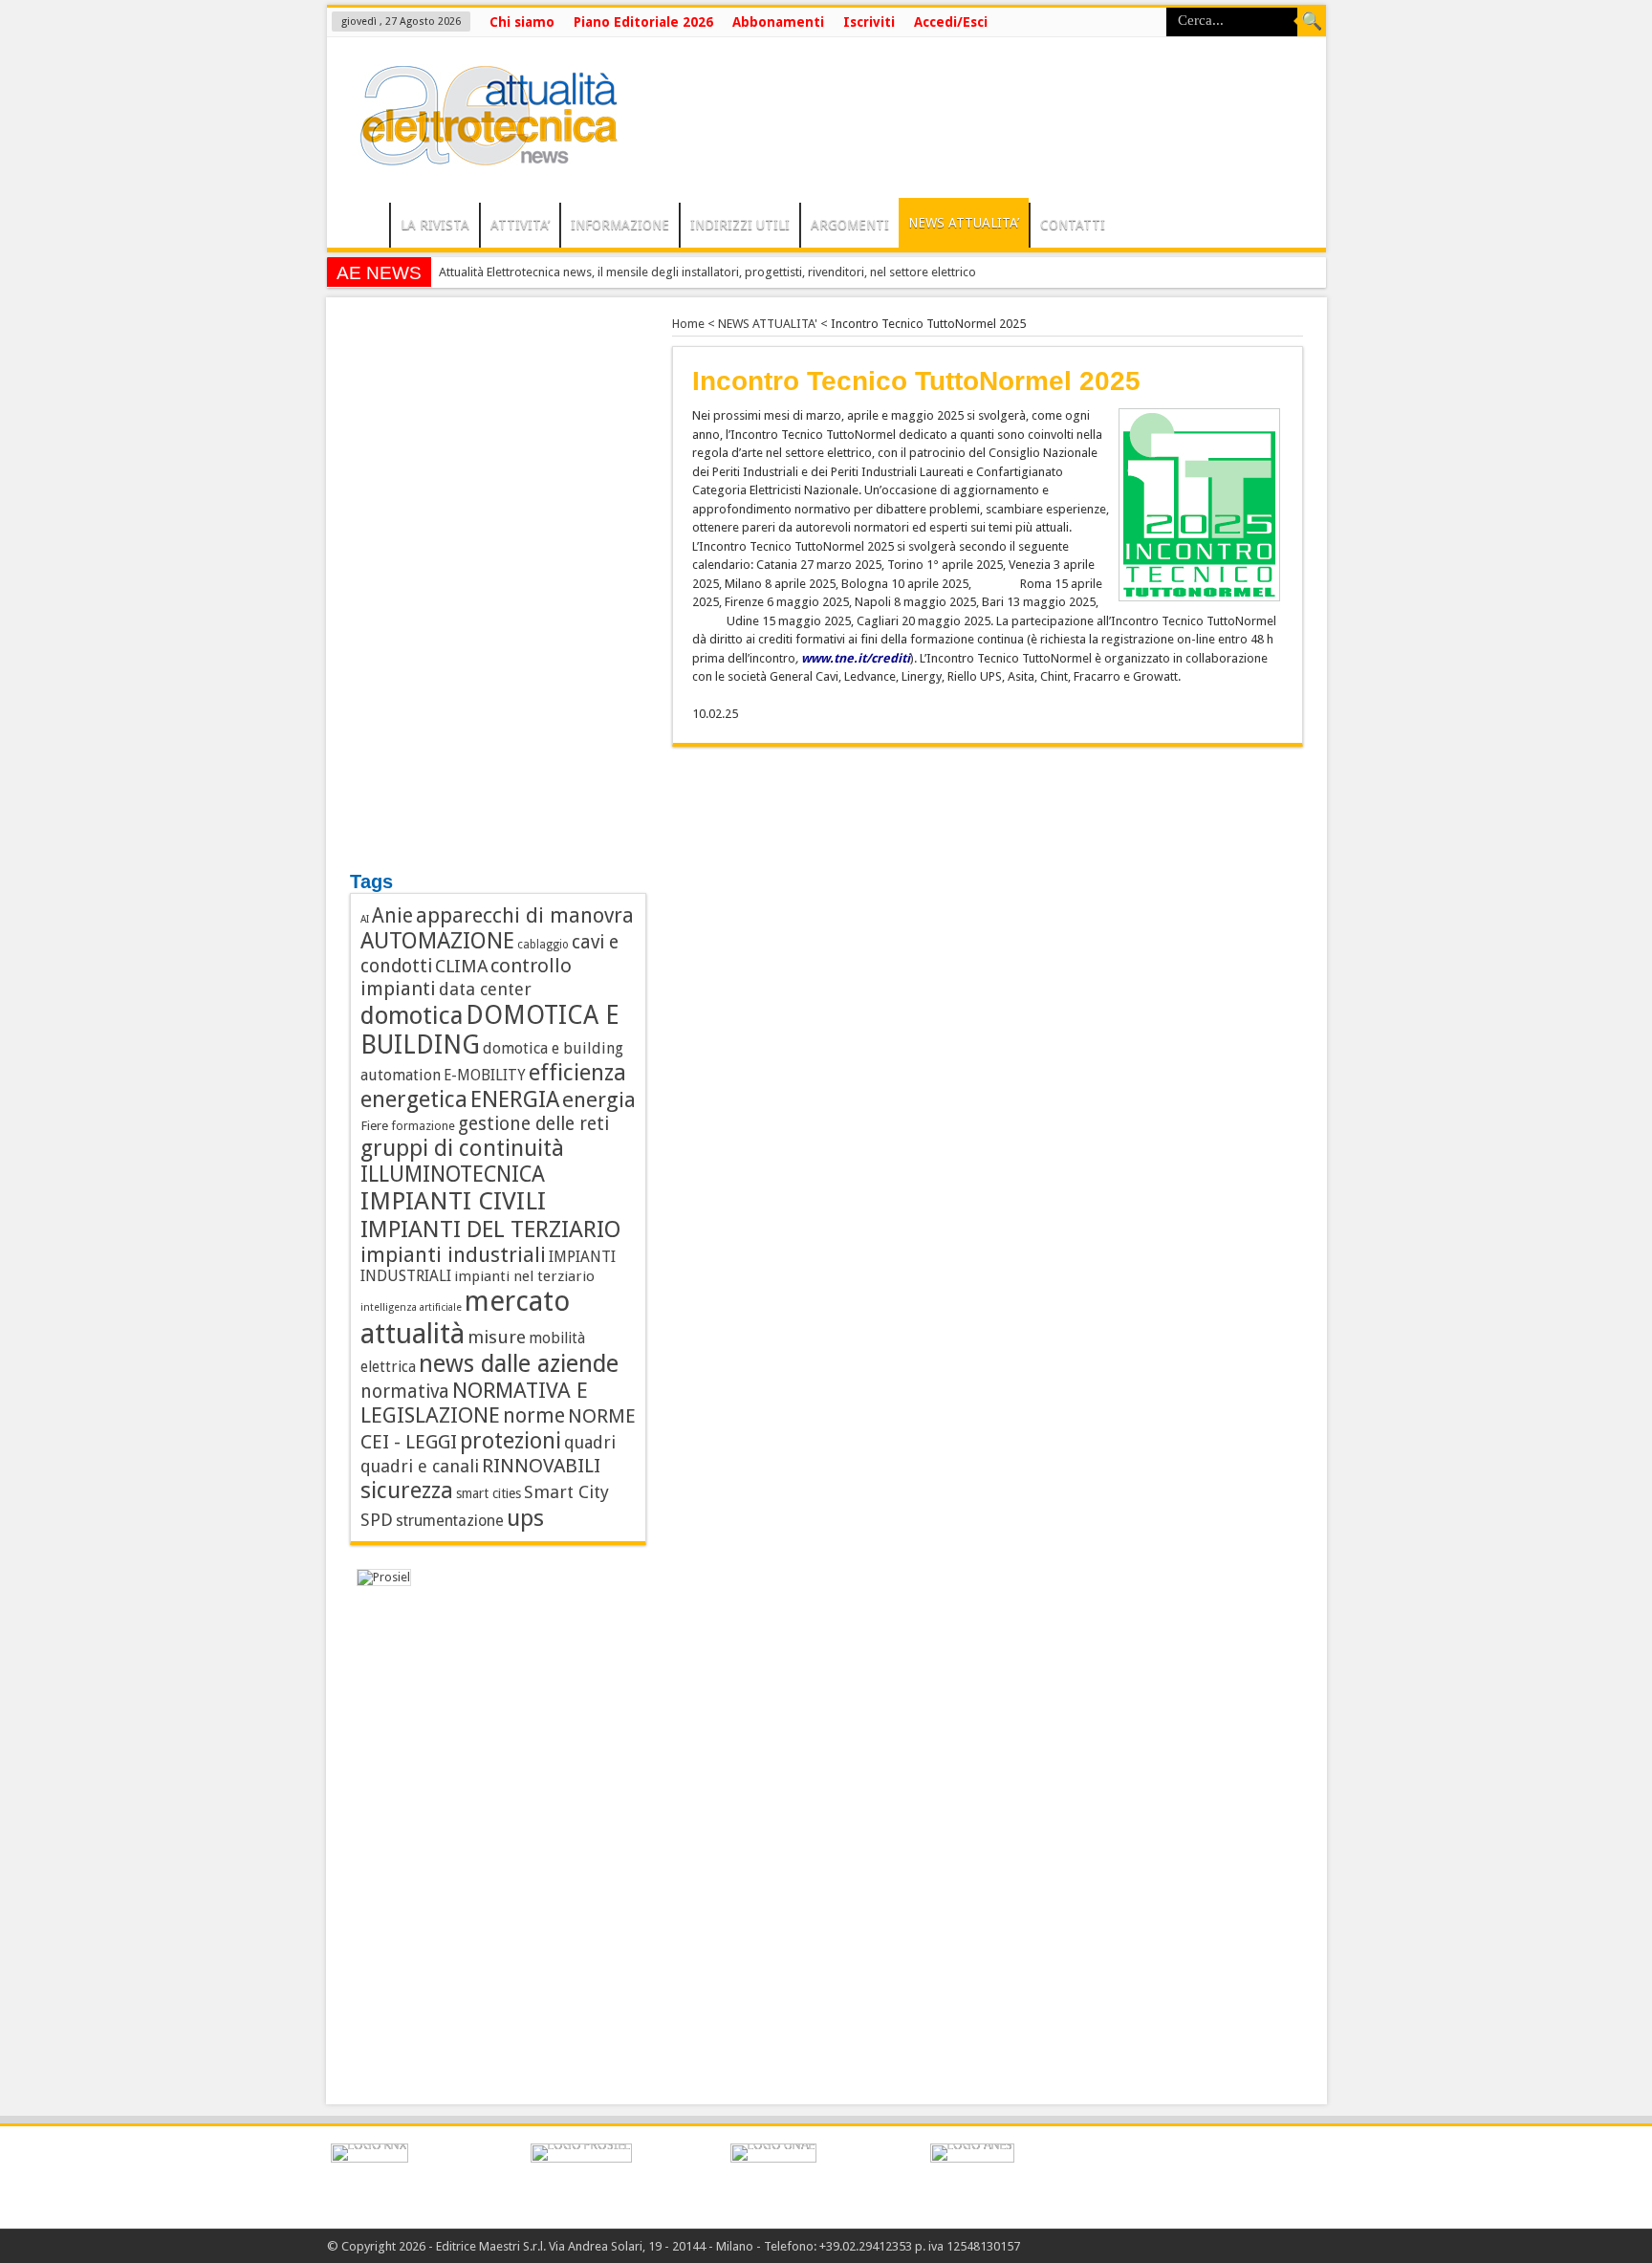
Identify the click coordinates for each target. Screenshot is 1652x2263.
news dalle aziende (519, 1364)
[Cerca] (1312, 22)
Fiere (374, 1125)
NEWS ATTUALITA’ (964, 223)
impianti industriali (453, 1255)
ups (525, 1518)
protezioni (511, 1441)
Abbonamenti (778, 22)
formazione (423, 1126)
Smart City (566, 1492)
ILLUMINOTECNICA (453, 1174)
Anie (392, 916)
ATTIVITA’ (520, 225)
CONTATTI (1073, 225)
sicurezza (407, 1491)
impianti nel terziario (524, 1276)
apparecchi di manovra (525, 915)
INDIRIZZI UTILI (740, 225)
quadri (590, 1442)
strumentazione (450, 1521)
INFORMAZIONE (620, 225)
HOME (363, 228)
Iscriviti (869, 22)
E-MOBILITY (485, 1076)
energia (599, 1099)
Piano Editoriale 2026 (643, 22)
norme (534, 1415)
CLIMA (461, 966)
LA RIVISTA (435, 225)
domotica (412, 1015)
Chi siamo (522, 22)
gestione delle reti (533, 1124)
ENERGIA (515, 1099)
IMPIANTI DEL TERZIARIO (491, 1229)
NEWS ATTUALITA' (768, 324)
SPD (377, 1520)
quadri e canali (420, 1466)
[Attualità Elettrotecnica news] (480, 155)
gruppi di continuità (462, 1148)
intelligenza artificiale (411, 1307)
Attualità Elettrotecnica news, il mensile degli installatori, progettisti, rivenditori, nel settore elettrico (707, 272)
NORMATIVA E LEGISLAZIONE (474, 1403)
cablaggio (543, 945)
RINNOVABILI (541, 1466)
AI (365, 919)
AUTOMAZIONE (437, 941)
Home (688, 324)
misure (497, 1337)
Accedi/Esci (951, 22)
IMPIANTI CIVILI (453, 1201)
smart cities (489, 1493)
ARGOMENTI (850, 225)
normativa (405, 1392)
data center (485, 989)
